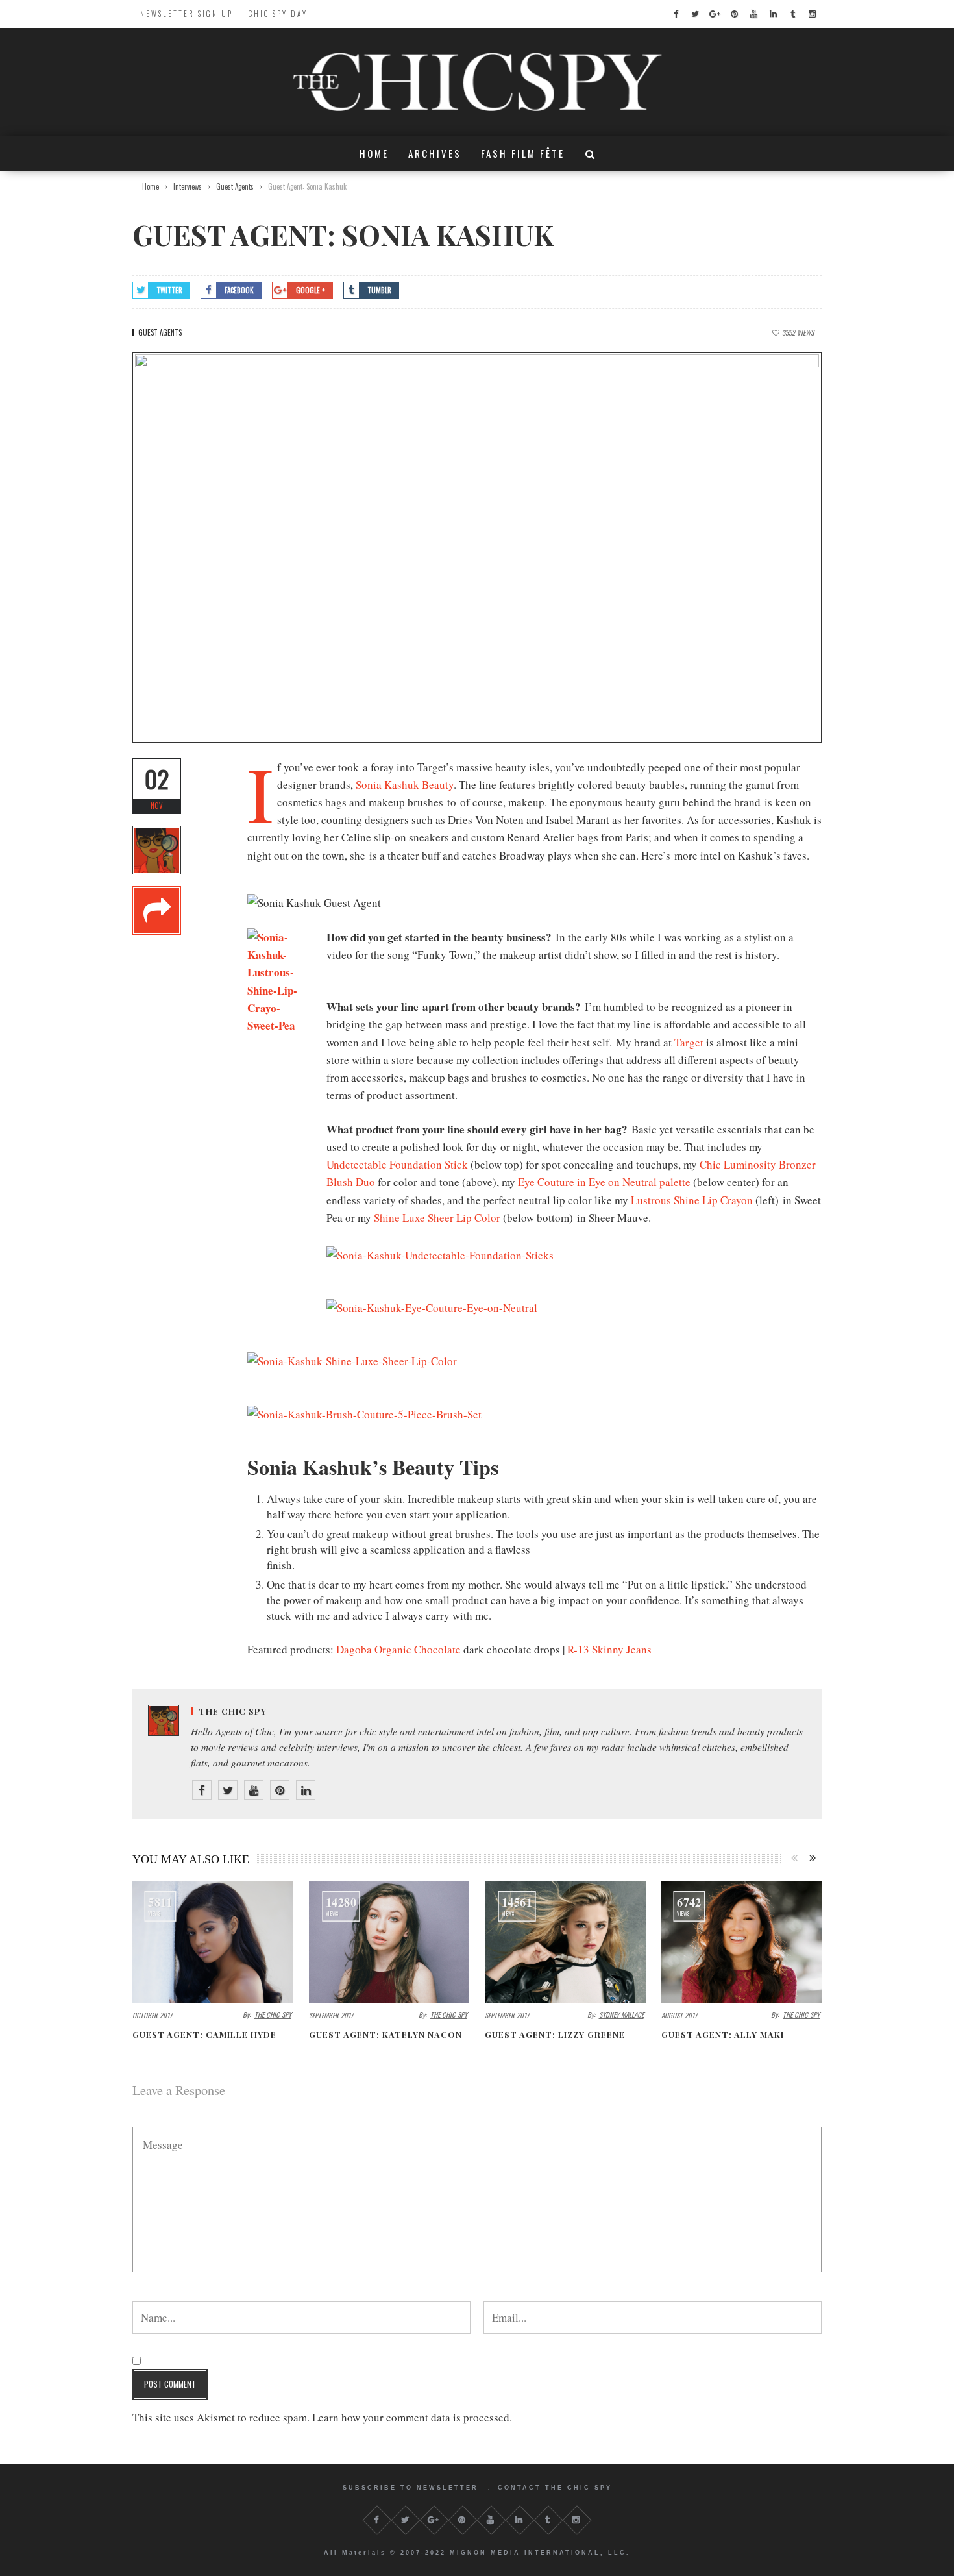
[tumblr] (792, 14)
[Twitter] (228, 1790)
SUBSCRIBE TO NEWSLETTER (410, 2488)
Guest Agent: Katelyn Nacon (385, 2034)
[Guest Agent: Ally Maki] (742, 1942)
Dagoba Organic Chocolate (398, 1649)
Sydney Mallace (621, 2014)
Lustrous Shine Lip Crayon (692, 1200)
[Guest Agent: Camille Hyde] (213, 1942)
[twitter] (695, 14)
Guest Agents (160, 332)
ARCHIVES (435, 153)
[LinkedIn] (306, 1790)
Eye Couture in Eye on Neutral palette (604, 1182)
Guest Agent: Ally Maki (723, 2034)
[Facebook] (202, 1790)
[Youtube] (254, 1790)
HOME (374, 153)
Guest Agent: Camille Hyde (204, 2034)
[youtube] (753, 14)
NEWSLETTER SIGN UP (187, 14)
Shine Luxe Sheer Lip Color (437, 1218)
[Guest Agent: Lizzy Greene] (565, 1942)
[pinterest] (734, 14)
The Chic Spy (233, 1711)
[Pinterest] (280, 1790)
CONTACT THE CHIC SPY (555, 2488)
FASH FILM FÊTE (523, 153)
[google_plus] (715, 14)
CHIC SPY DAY (278, 14)
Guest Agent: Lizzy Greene (555, 2034)
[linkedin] (773, 14)
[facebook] (676, 14)
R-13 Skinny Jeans (609, 1649)
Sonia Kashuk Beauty (405, 785)
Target (689, 1042)
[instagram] (812, 14)
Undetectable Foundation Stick (397, 1164)
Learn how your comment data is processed (411, 2417)
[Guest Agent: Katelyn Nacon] (389, 1942)
